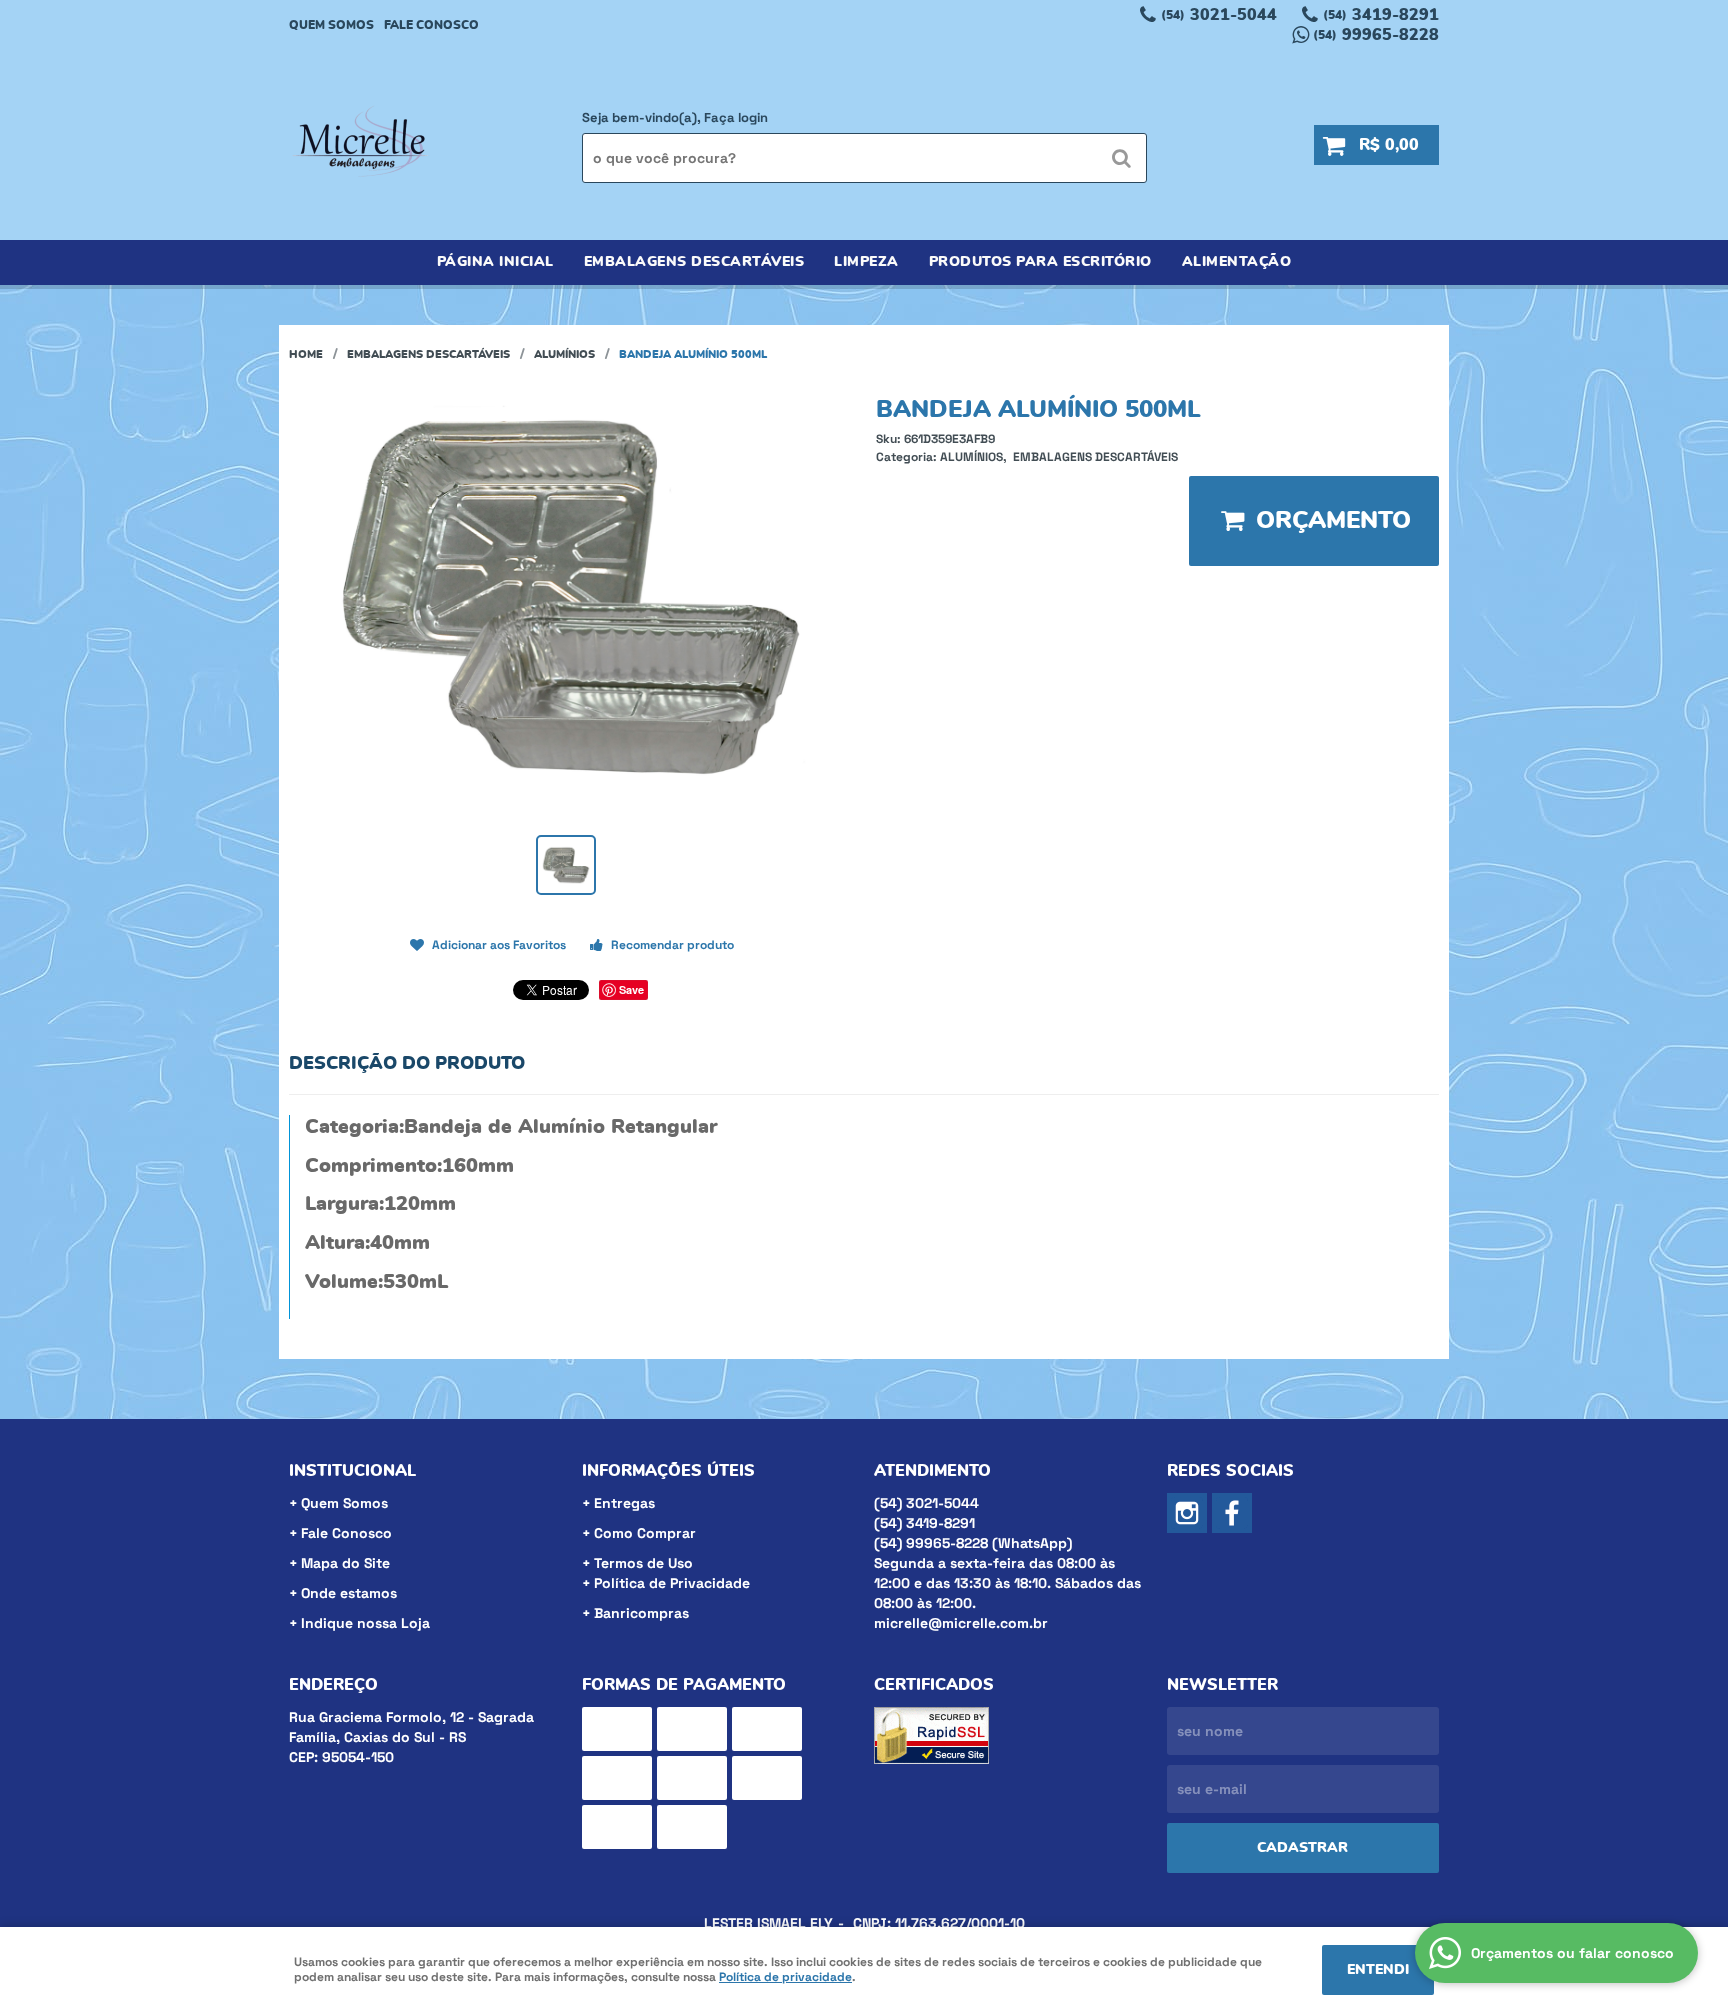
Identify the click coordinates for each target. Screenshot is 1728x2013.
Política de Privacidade (672, 1583)
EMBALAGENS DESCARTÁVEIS (694, 262)
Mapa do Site (345, 1563)
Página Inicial (495, 262)
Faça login (736, 117)
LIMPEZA (866, 262)
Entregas (624, 1503)
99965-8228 (1376, 35)
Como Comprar (645, 1533)
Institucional (352, 1471)
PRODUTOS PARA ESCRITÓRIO (1040, 262)
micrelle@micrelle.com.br (961, 1623)
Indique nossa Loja (365, 1623)
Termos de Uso (643, 1563)
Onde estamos (349, 1593)
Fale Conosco (431, 25)
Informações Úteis (668, 1471)
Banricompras (641, 1613)
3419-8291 (1381, 15)
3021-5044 (1219, 15)
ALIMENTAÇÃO (1237, 262)
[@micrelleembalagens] (1187, 1513)
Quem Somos (331, 25)
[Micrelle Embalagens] (1232, 1513)
